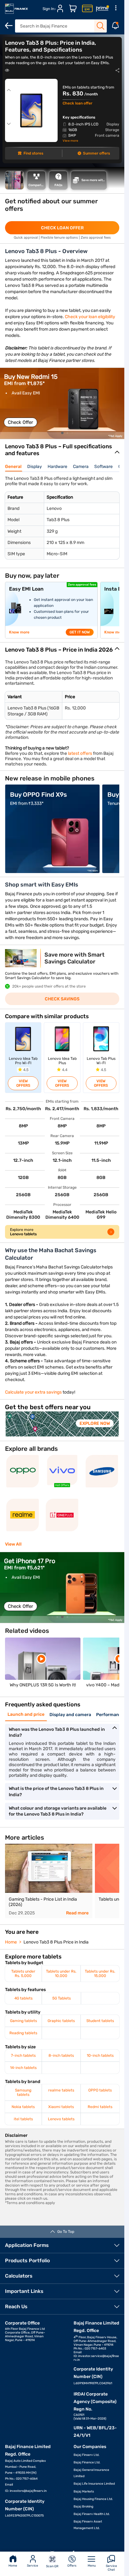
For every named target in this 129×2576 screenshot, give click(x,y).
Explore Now (95, 1423)
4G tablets (23, 1998)
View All (13, 1544)
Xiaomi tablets (61, 2107)
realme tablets (61, 2090)
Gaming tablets (23, 2021)
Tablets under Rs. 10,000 (61, 1974)
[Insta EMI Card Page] (87, 9)
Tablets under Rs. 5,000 (23, 1974)
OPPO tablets (100, 2090)
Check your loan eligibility (90, 317)
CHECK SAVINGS (62, 999)
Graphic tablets (61, 2021)
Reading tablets (23, 2033)
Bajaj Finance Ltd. (87, 2462)
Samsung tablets (23, 2092)
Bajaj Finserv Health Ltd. (92, 2514)
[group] (62, 403)
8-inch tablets (61, 2055)
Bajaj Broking (83, 2507)
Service (33, 2566)
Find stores (33, 153)
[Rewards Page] (102, 9)
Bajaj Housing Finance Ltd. (93, 2499)
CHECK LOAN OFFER (62, 228)
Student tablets (100, 2021)
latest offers (80, 753)
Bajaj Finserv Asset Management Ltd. (88, 2525)
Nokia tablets (23, 2107)
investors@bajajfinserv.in (28, 2491)
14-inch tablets (23, 2068)
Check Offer (21, 422)
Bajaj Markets (84, 2492)
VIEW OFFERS (23, 1083)
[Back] (9, 26)
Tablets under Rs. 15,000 (100, 1974)
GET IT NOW (80, 632)
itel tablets (23, 2119)
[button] (62, 433)
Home (13, 2566)
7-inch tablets (23, 2055)
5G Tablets (62, 1998)
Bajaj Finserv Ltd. (87, 2455)
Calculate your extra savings (33, 1392)
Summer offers (96, 153)
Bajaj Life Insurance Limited (94, 2484)
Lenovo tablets (61, 2119)
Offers (72, 2566)
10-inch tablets (100, 2055)
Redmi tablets (100, 2107)
